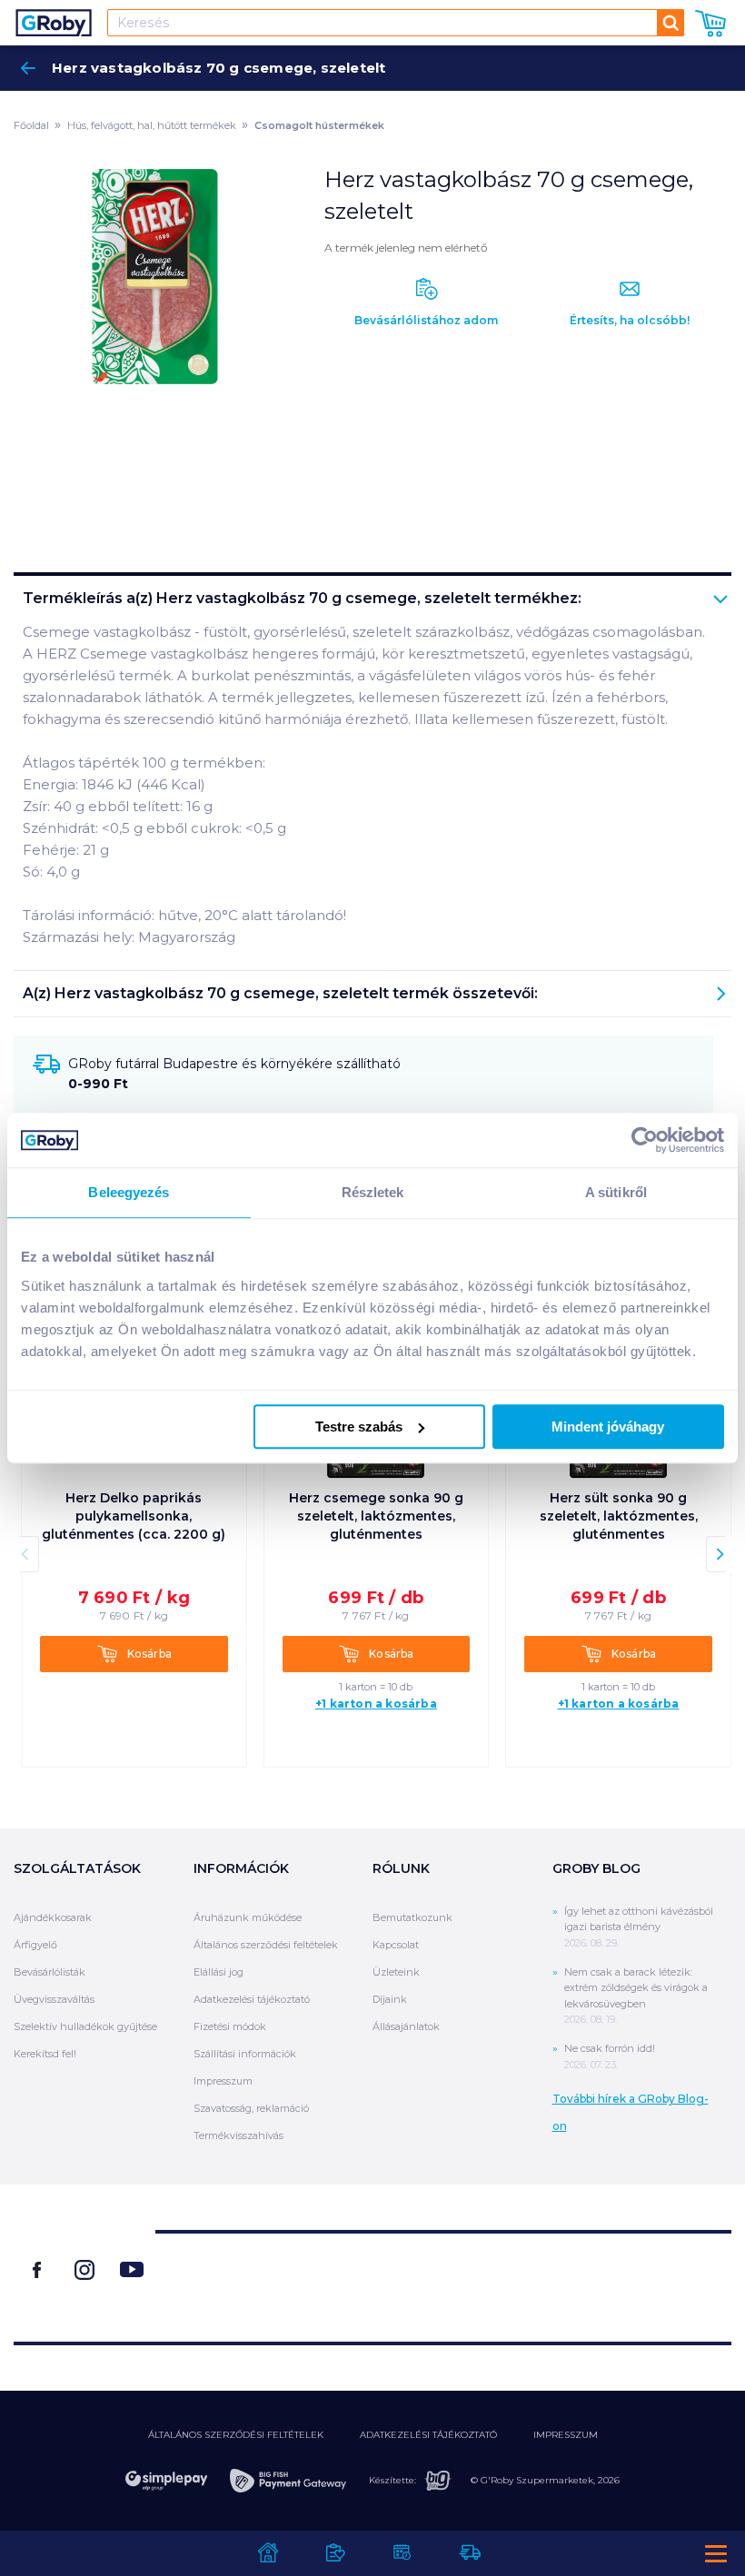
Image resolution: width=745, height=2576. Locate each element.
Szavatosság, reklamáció (251, 2108)
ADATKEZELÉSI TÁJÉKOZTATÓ (428, 2435)
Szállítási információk (245, 2054)
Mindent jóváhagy (608, 1427)
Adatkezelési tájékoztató (252, 1999)
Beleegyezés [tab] (129, 1192)
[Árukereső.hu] (443, 2279)
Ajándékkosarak (53, 1917)
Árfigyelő (35, 1945)
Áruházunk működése (248, 1917)
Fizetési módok (230, 2026)
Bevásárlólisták (50, 1972)
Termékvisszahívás (238, 2135)
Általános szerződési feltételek (266, 1945)
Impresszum (223, 2081)
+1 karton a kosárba (376, 1704)
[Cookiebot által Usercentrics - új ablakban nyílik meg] (645, 1140)
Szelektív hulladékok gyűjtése (85, 2026)
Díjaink (390, 1999)
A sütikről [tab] (616, 1192)
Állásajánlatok (406, 2026)
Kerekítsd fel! (45, 2054)
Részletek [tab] (373, 1192)
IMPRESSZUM (566, 2435)
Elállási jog (219, 1972)
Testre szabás (359, 1427)
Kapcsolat (396, 1945)
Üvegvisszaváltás (54, 1999)
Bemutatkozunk (412, 1917)
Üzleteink (396, 1972)
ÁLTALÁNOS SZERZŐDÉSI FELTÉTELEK (236, 2435)
